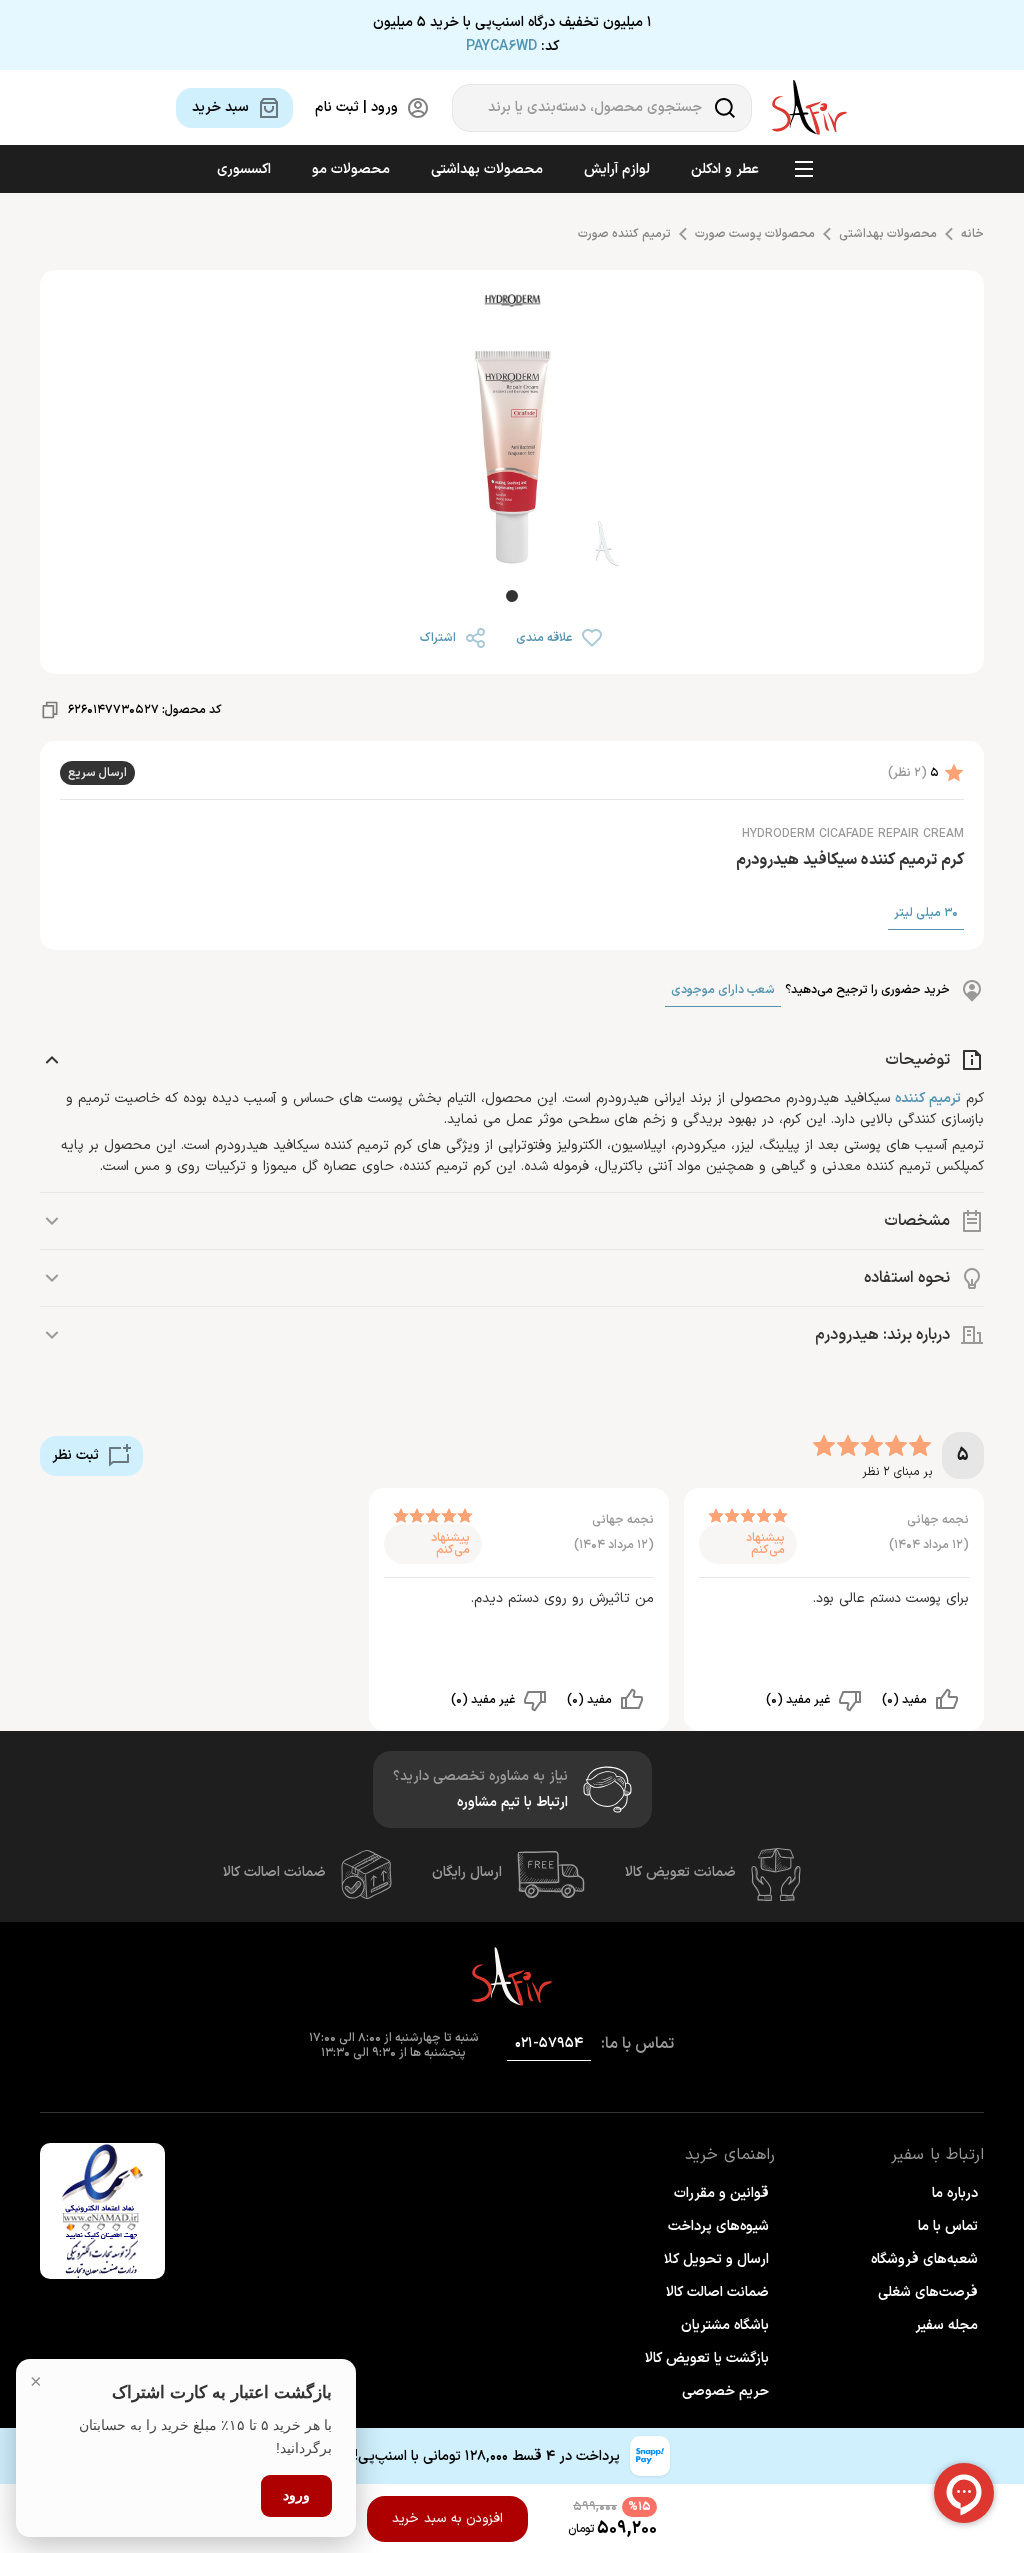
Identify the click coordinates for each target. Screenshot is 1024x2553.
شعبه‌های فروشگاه (924, 2259)
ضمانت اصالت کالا (274, 1872)
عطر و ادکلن (725, 169)
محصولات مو (351, 169)
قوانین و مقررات (721, 2193)
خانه (972, 234)
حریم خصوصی (725, 2391)
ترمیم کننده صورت (624, 234)
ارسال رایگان (467, 1872)
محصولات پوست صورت (755, 234)
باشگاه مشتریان (725, 2325)
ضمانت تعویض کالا (680, 1872)
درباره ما (955, 2193)
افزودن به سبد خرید (447, 2519)
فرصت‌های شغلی (928, 2292)
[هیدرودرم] (512, 303)
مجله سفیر (946, 2325)
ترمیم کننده (928, 1098)
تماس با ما (948, 2226)
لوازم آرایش (617, 169)
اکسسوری (244, 169)
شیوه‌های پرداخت (718, 2226)
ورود (296, 2495)
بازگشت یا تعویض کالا (707, 2358)
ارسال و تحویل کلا (716, 2259)
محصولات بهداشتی (487, 169)
